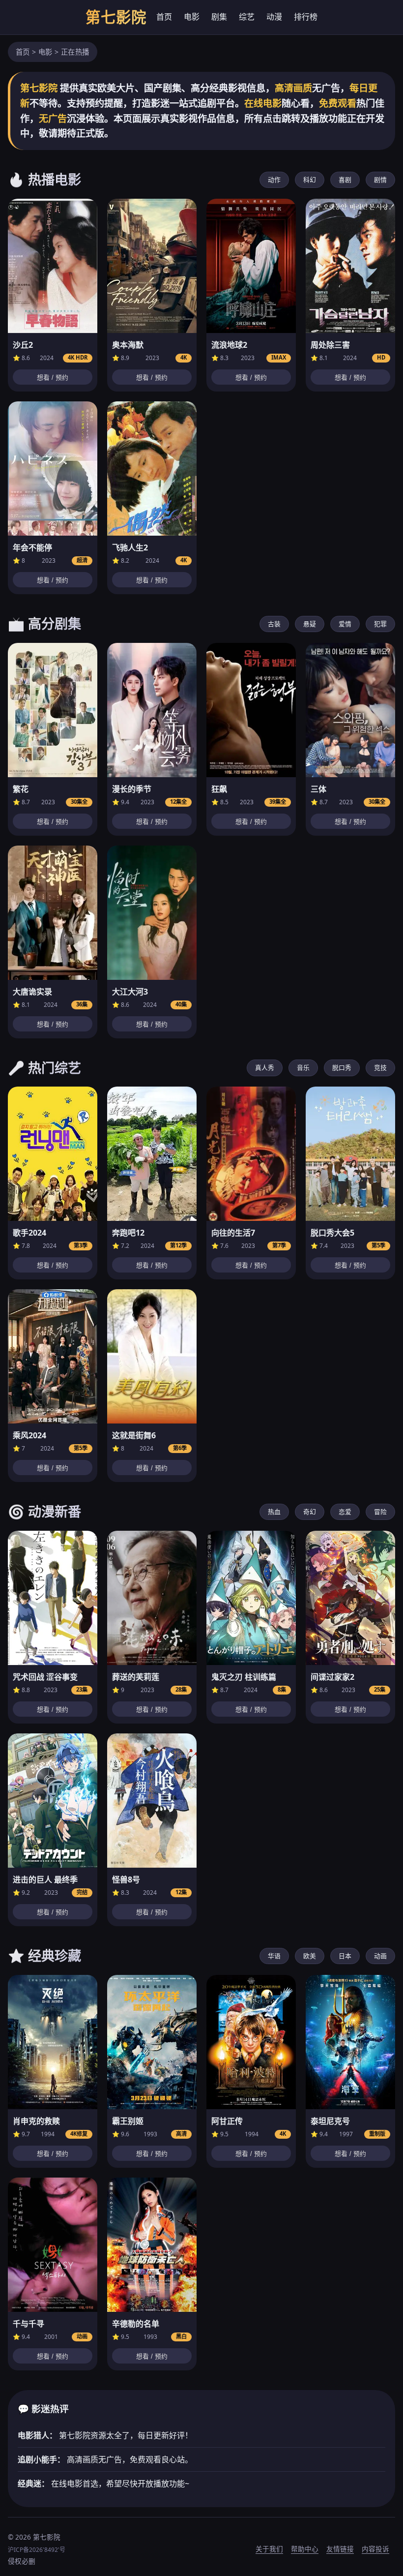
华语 (274, 1956)
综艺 (247, 17)
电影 (192, 17)
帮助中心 (305, 2549)
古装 (274, 624)
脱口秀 (342, 1067)
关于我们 (269, 2549)
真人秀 (265, 1067)
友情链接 (340, 2549)
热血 (274, 1512)
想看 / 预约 (53, 378)
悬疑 (310, 624)
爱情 (345, 624)
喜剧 (345, 180)
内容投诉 (375, 2549)
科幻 (310, 180)
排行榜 (306, 17)
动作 (274, 180)
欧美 (310, 1956)
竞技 (380, 1067)
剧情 (380, 180)
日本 (345, 1956)
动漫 (274, 17)
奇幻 (310, 1512)
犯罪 (380, 624)
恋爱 (345, 1512)
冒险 (380, 1512)
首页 (164, 17)
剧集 (219, 17)
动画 (380, 1956)
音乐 (303, 1067)
